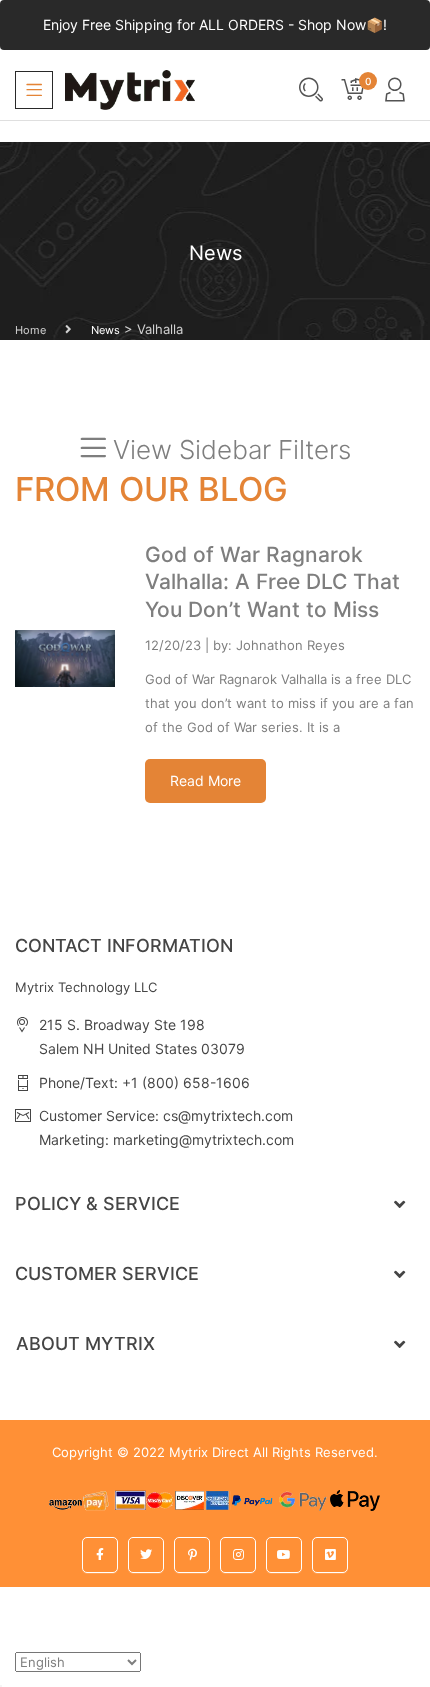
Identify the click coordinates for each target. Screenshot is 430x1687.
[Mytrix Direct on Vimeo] (330, 1555)
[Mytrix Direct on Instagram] (238, 1555)
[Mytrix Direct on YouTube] (284, 1555)
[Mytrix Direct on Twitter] (146, 1555)
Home (30, 330)
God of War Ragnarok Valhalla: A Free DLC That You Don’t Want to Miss (272, 582)
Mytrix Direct (209, 1452)
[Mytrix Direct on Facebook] (100, 1555)
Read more (205, 780)
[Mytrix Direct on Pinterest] (192, 1555)
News (105, 330)
